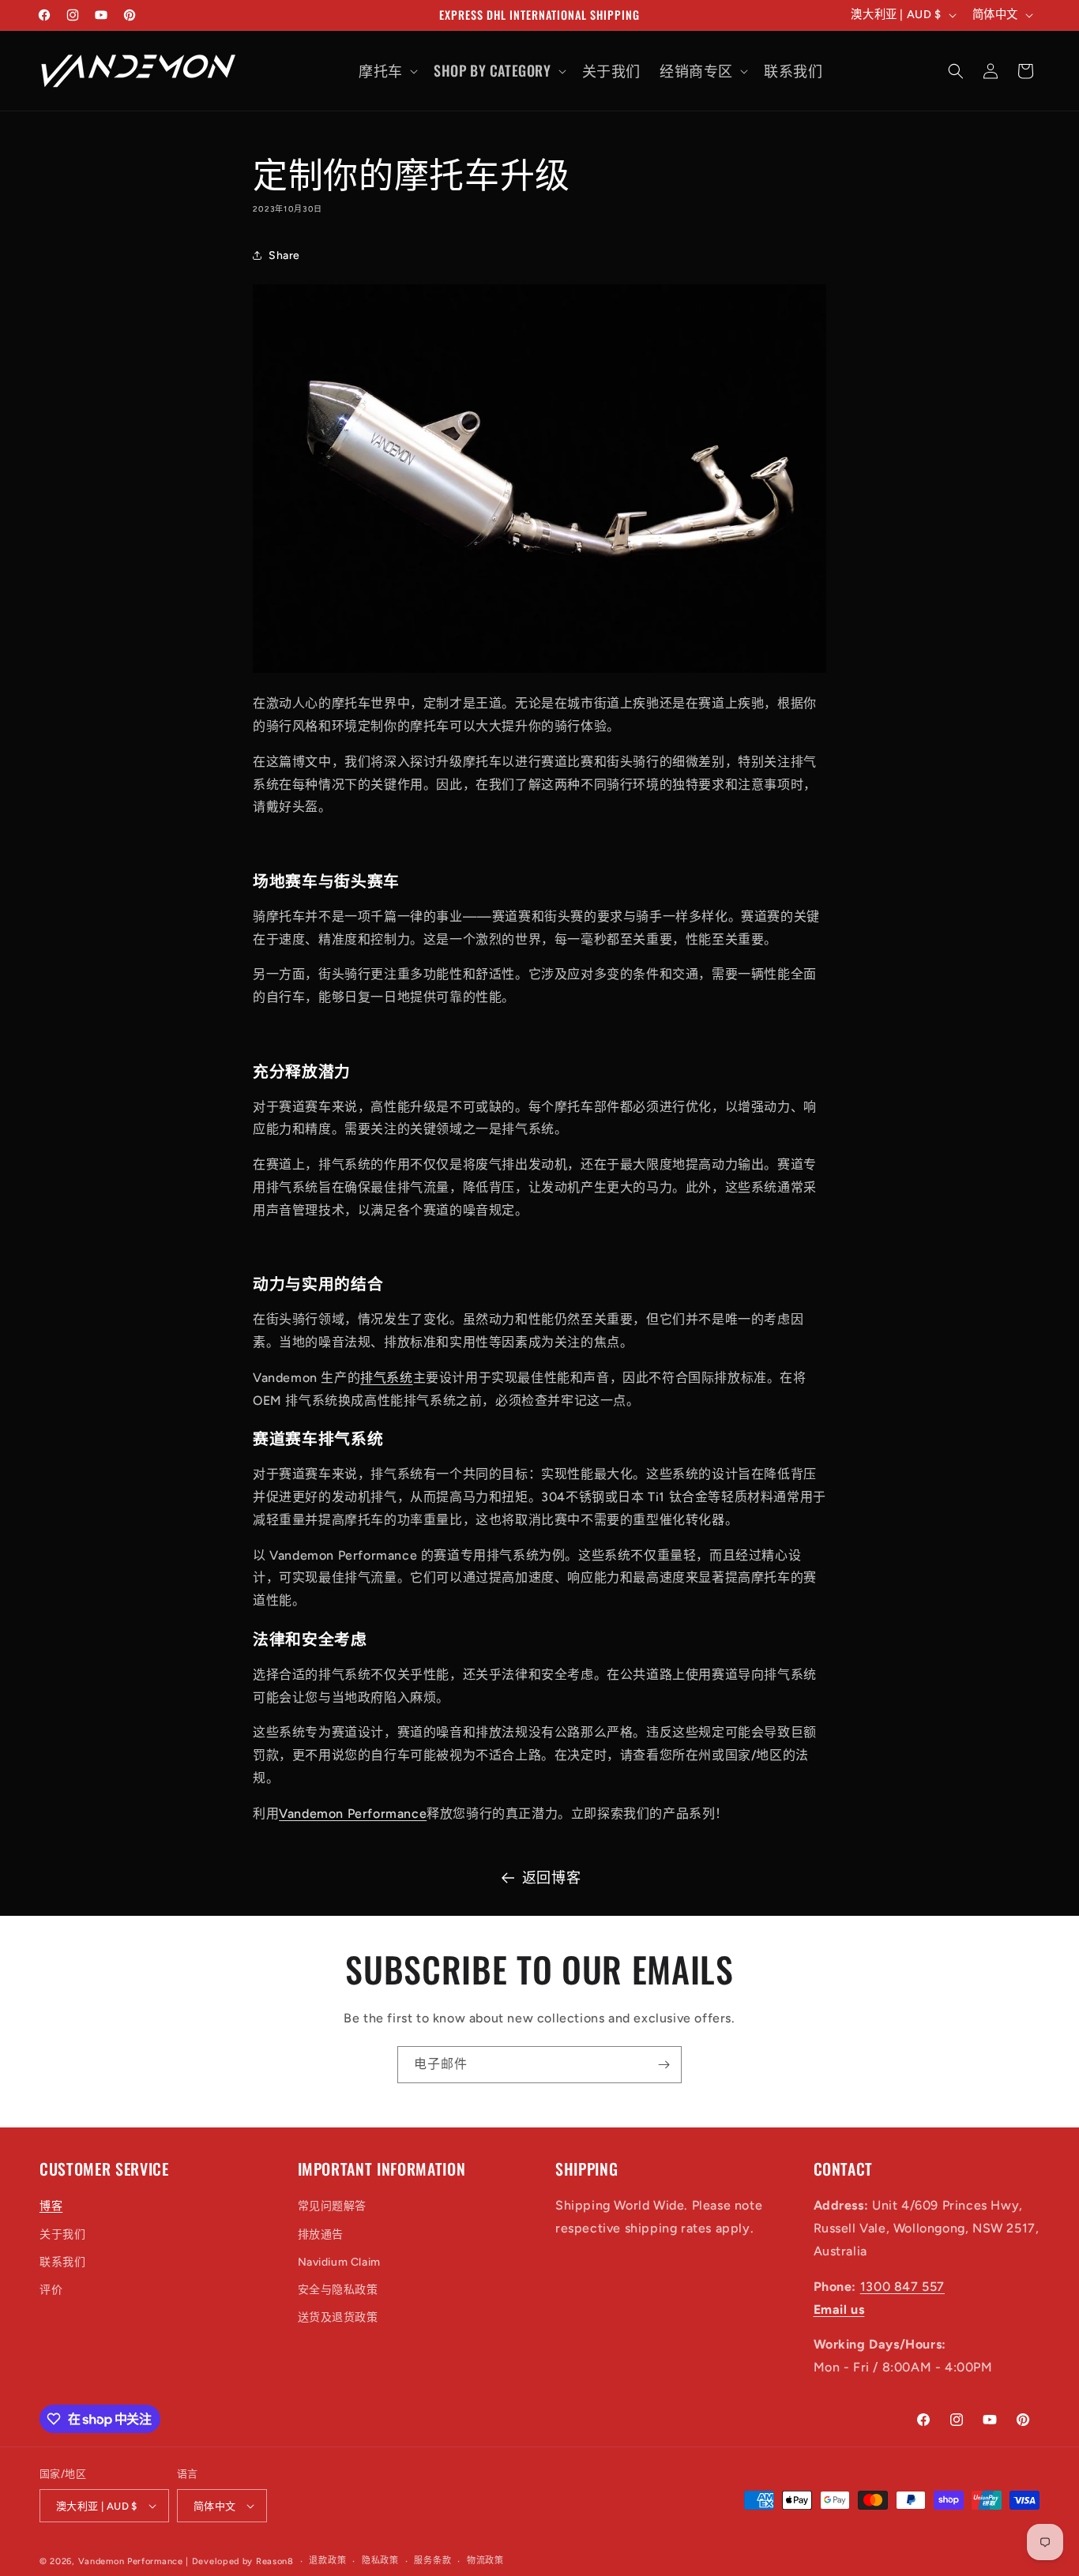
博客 (51, 2206)
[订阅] (664, 2065)
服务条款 (432, 2561)
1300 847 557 (902, 2287)
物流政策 (485, 2561)
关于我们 (62, 2234)
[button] (387, 71)
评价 (51, 2290)
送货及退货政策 (338, 2317)
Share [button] (284, 255)
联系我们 (62, 2262)
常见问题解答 (333, 2206)
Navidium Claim (339, 2262)
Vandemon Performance (131, 2561)
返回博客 (551, 1878)
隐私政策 (380, 2561)
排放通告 (321, 2234)
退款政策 (327, 2561)
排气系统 (386, 1378)
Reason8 (275, 2561)
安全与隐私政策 (338, 2290)
